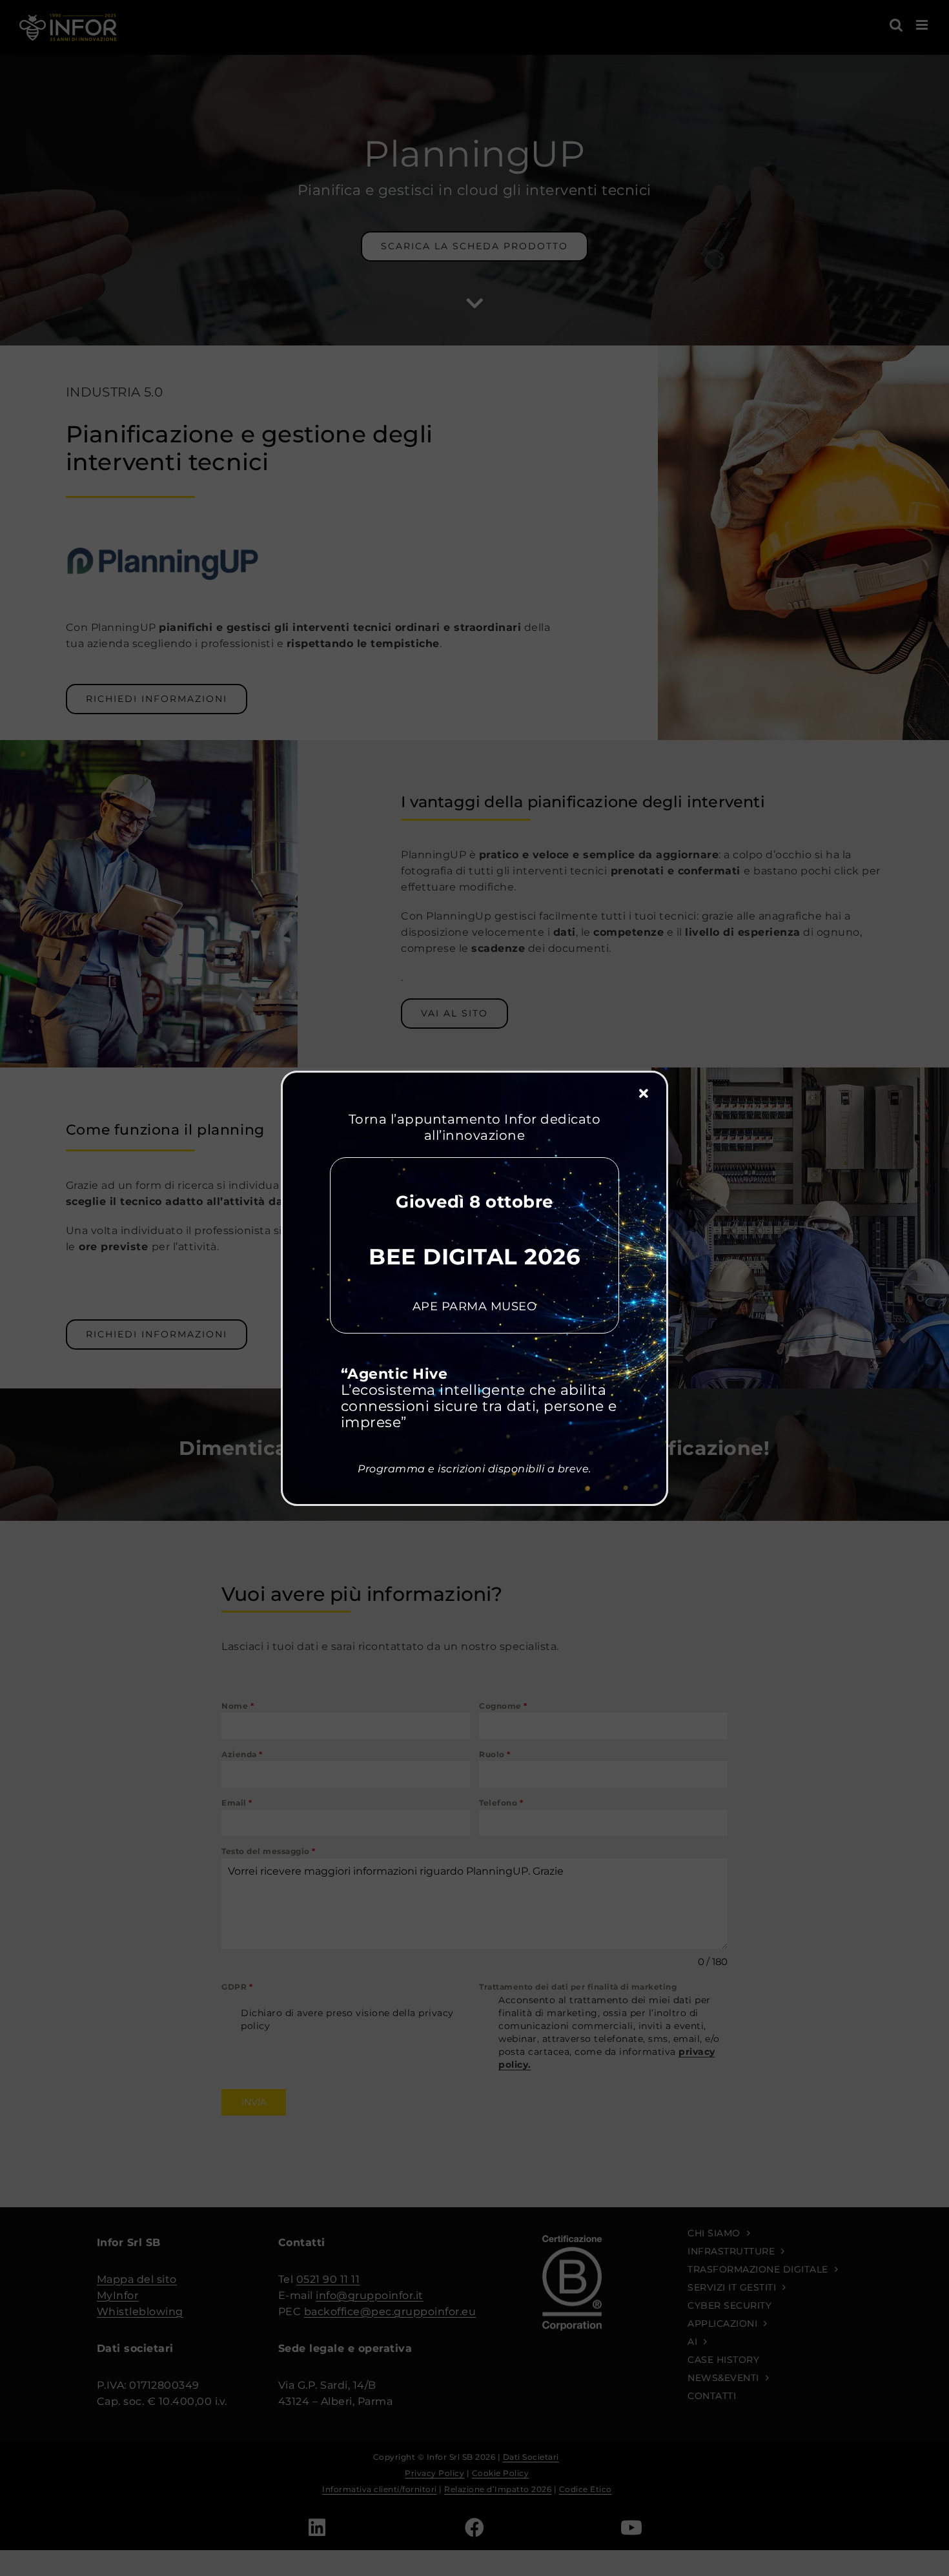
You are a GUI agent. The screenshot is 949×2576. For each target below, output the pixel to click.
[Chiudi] (644, 1094)
